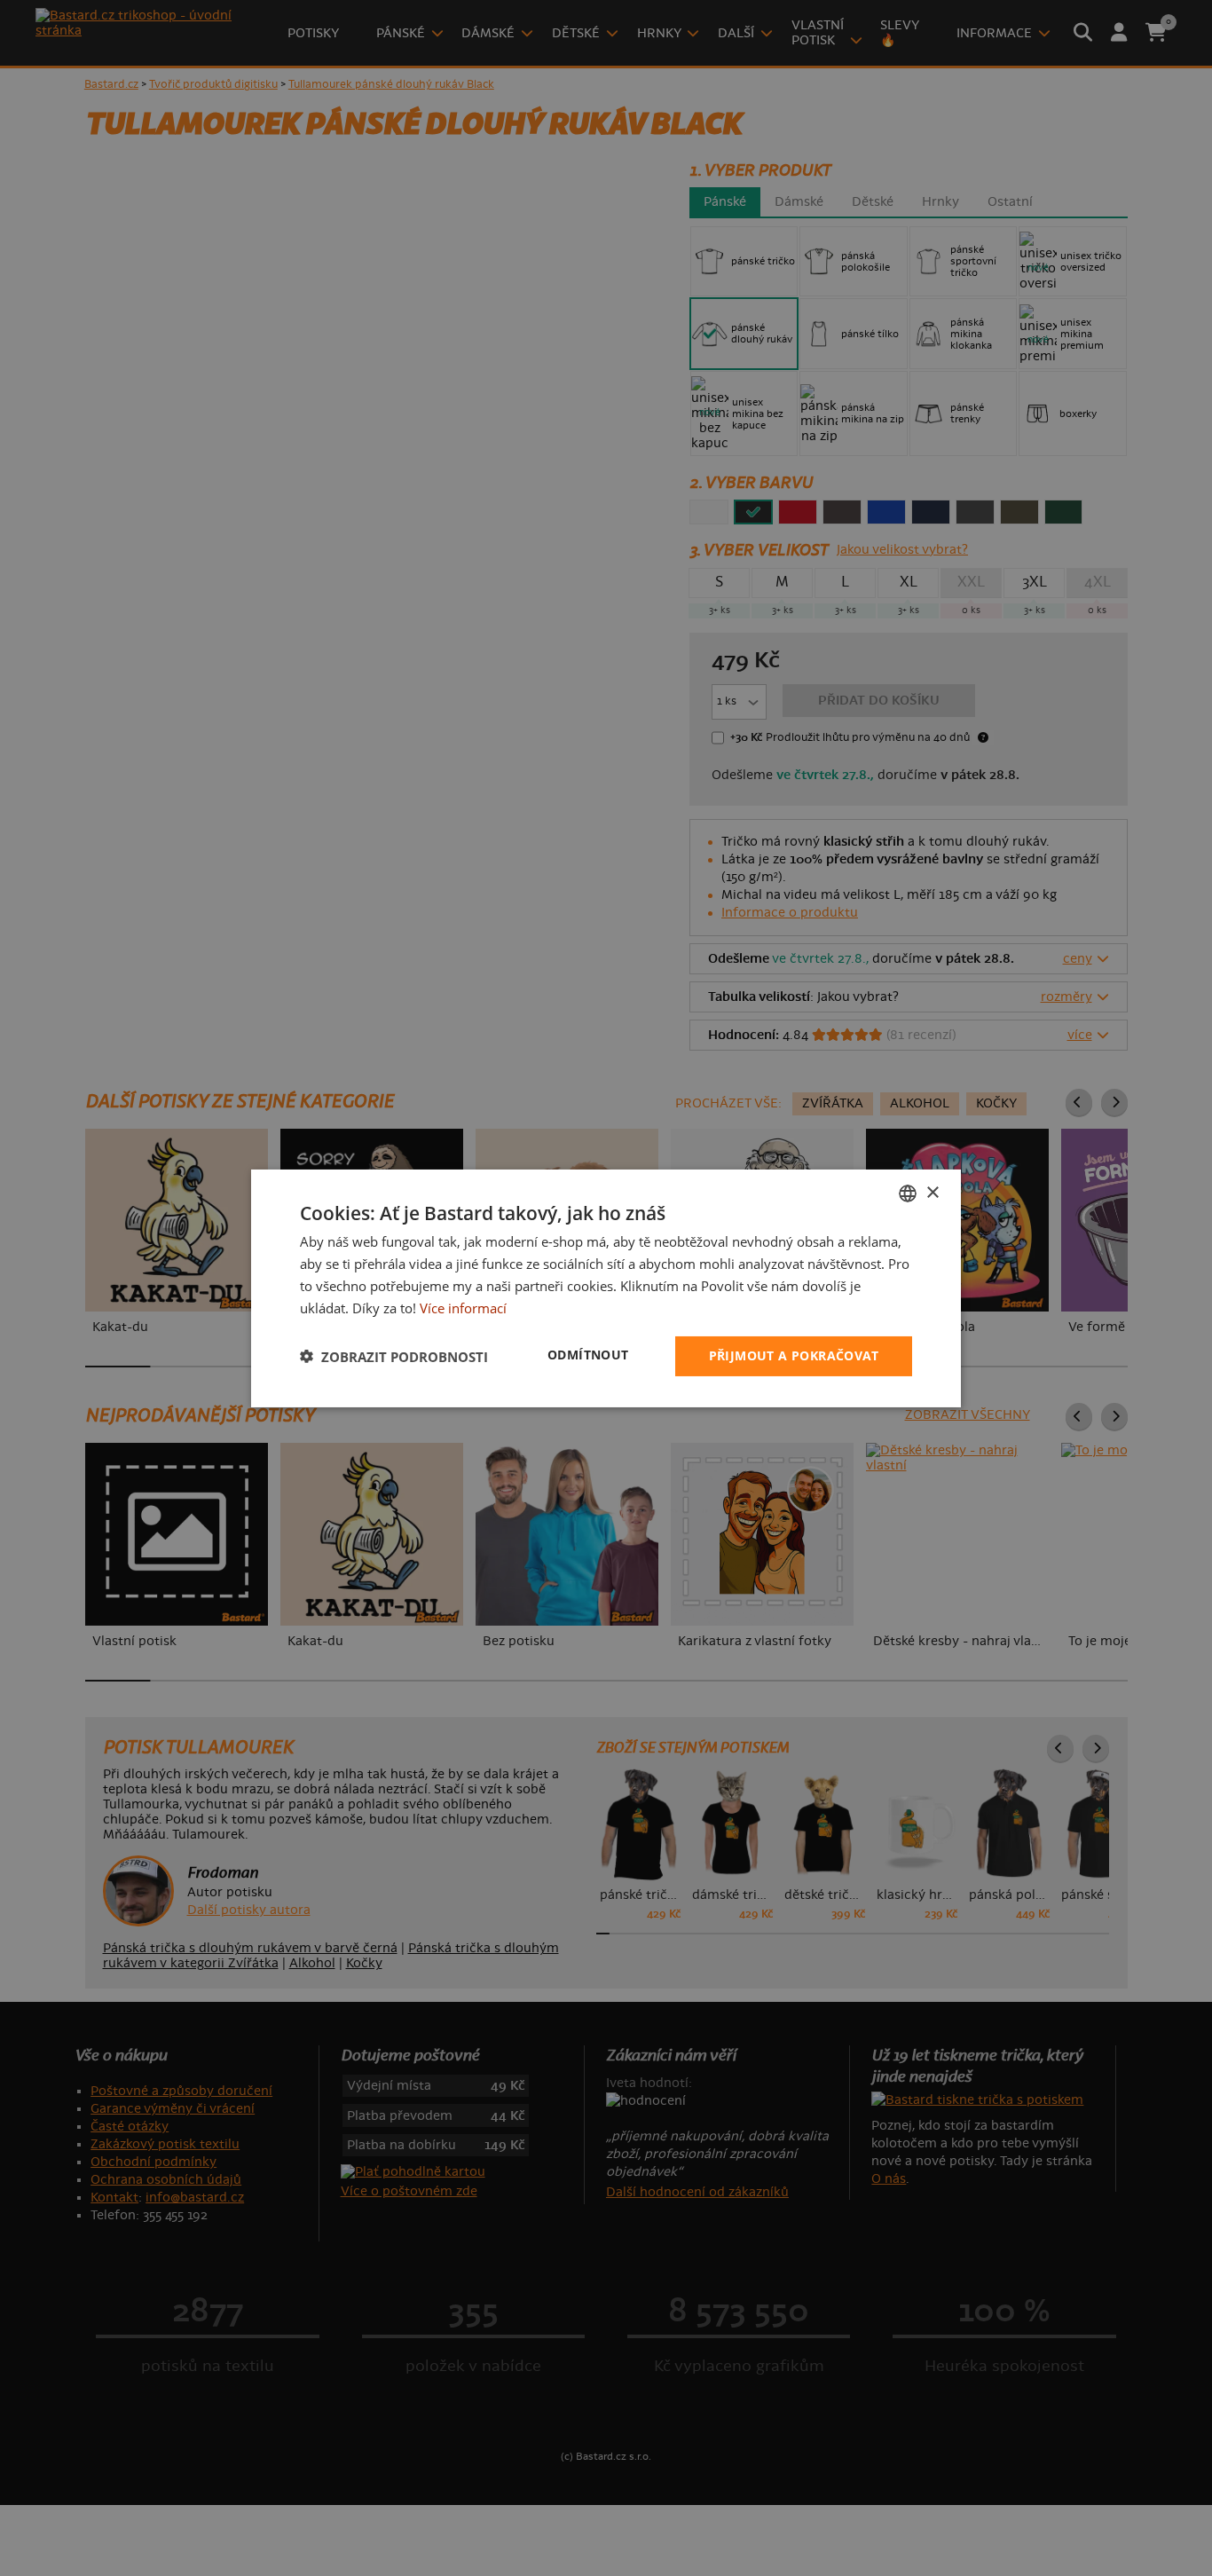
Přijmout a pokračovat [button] (794, 1355)
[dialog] (606, 1288)
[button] (394, 1356)
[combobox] (908, 1193)
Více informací (463, 1307)
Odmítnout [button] (588, 1355)
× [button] (932, 1192)
